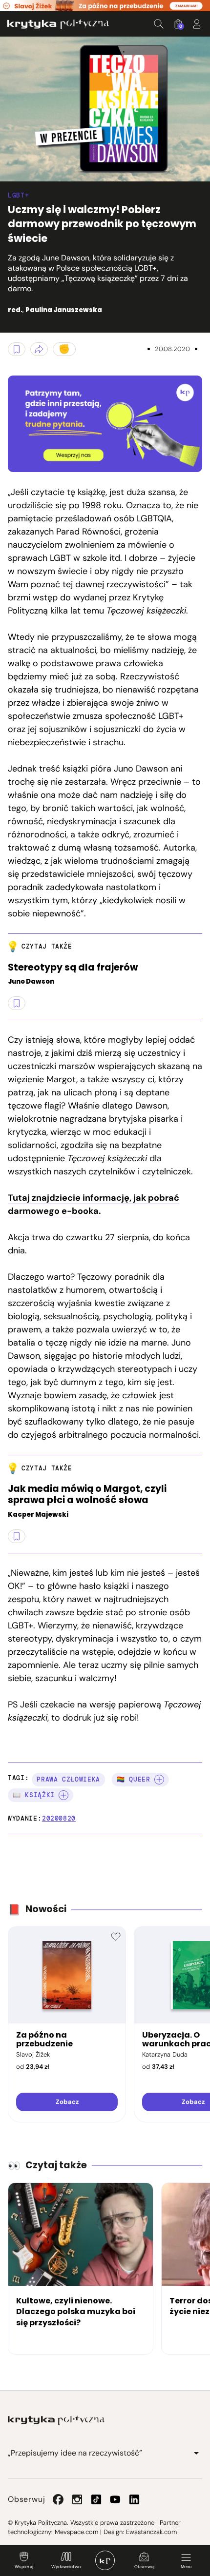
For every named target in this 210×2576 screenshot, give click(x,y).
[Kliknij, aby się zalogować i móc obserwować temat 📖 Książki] (63, 1795)
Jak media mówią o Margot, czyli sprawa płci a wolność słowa (87, 1495)
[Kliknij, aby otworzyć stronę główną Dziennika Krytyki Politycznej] (105, 2560)
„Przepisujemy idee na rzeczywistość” (75, 2453)
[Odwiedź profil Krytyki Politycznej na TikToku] (96, 2499)
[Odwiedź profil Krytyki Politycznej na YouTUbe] (115, 2499)
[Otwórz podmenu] (196, 2453)
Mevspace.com (76, 2532)
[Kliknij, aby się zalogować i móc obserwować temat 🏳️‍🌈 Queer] (159, 1780)
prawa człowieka (68, 1779)
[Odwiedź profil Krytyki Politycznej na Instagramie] (77, 2499)
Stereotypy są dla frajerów (73, 968)
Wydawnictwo (66, 2567)
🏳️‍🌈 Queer (134, 1779)
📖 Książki (34, 1795)
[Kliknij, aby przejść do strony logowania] (197, 24)
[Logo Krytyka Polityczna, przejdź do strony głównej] (58, 24)
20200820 (59, 1818)
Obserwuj (144, 2567)
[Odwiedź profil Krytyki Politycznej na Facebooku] (58, 2499)
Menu (186, 2567)
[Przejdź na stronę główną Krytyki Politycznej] (56, 2420)
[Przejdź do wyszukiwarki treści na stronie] (159, 24)
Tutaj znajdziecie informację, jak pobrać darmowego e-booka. (94, 1204)
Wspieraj (24, 2567)
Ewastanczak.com (151, 2532)
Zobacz (67, 2102)
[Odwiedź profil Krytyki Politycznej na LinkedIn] (134, 2499)
